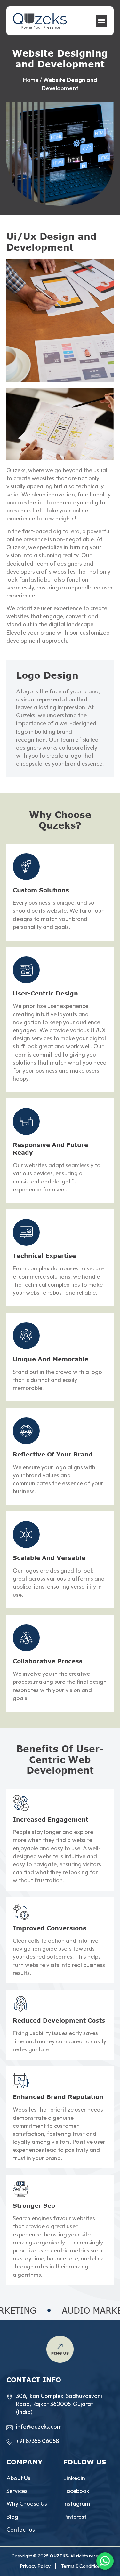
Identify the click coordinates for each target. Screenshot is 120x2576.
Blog (12, 2517)
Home (31, 80)
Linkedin (74, 2478)
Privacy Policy (35, 2566)
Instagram (77, 2504)
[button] (101, 21)
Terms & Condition (81, 2566)
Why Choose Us (27, 2504)
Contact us (21, 2529)
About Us (18, 2478)
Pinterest (75, 2517)
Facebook (76, 2491)
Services (17, 2491)
